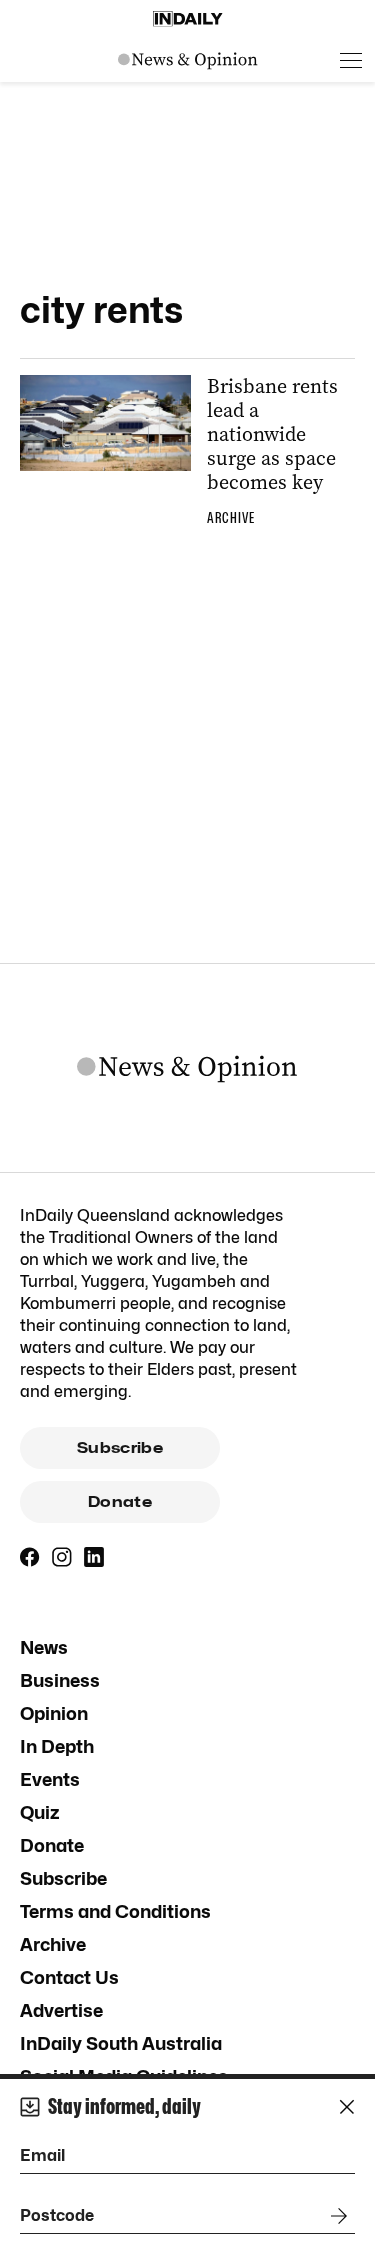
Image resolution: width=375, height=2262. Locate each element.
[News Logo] (188, 60)
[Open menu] (351, 60)
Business (60, 1680)
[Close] (347, 2107)
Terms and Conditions (115, 1911)
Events (50, 1779)
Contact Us (69, 1977)
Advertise (61, 2010)
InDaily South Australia (121, 2043)
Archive (53, 1944)
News (44, 1647)
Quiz (40, 1812)
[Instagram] (62, 1557)
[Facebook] (30, 1557)
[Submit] (335, 2216)
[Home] (188, 19)
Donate (120, 1502)
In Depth (57, 1746)
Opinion (54, 1713)
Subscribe (120, 1448)
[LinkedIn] (94, 1557)
